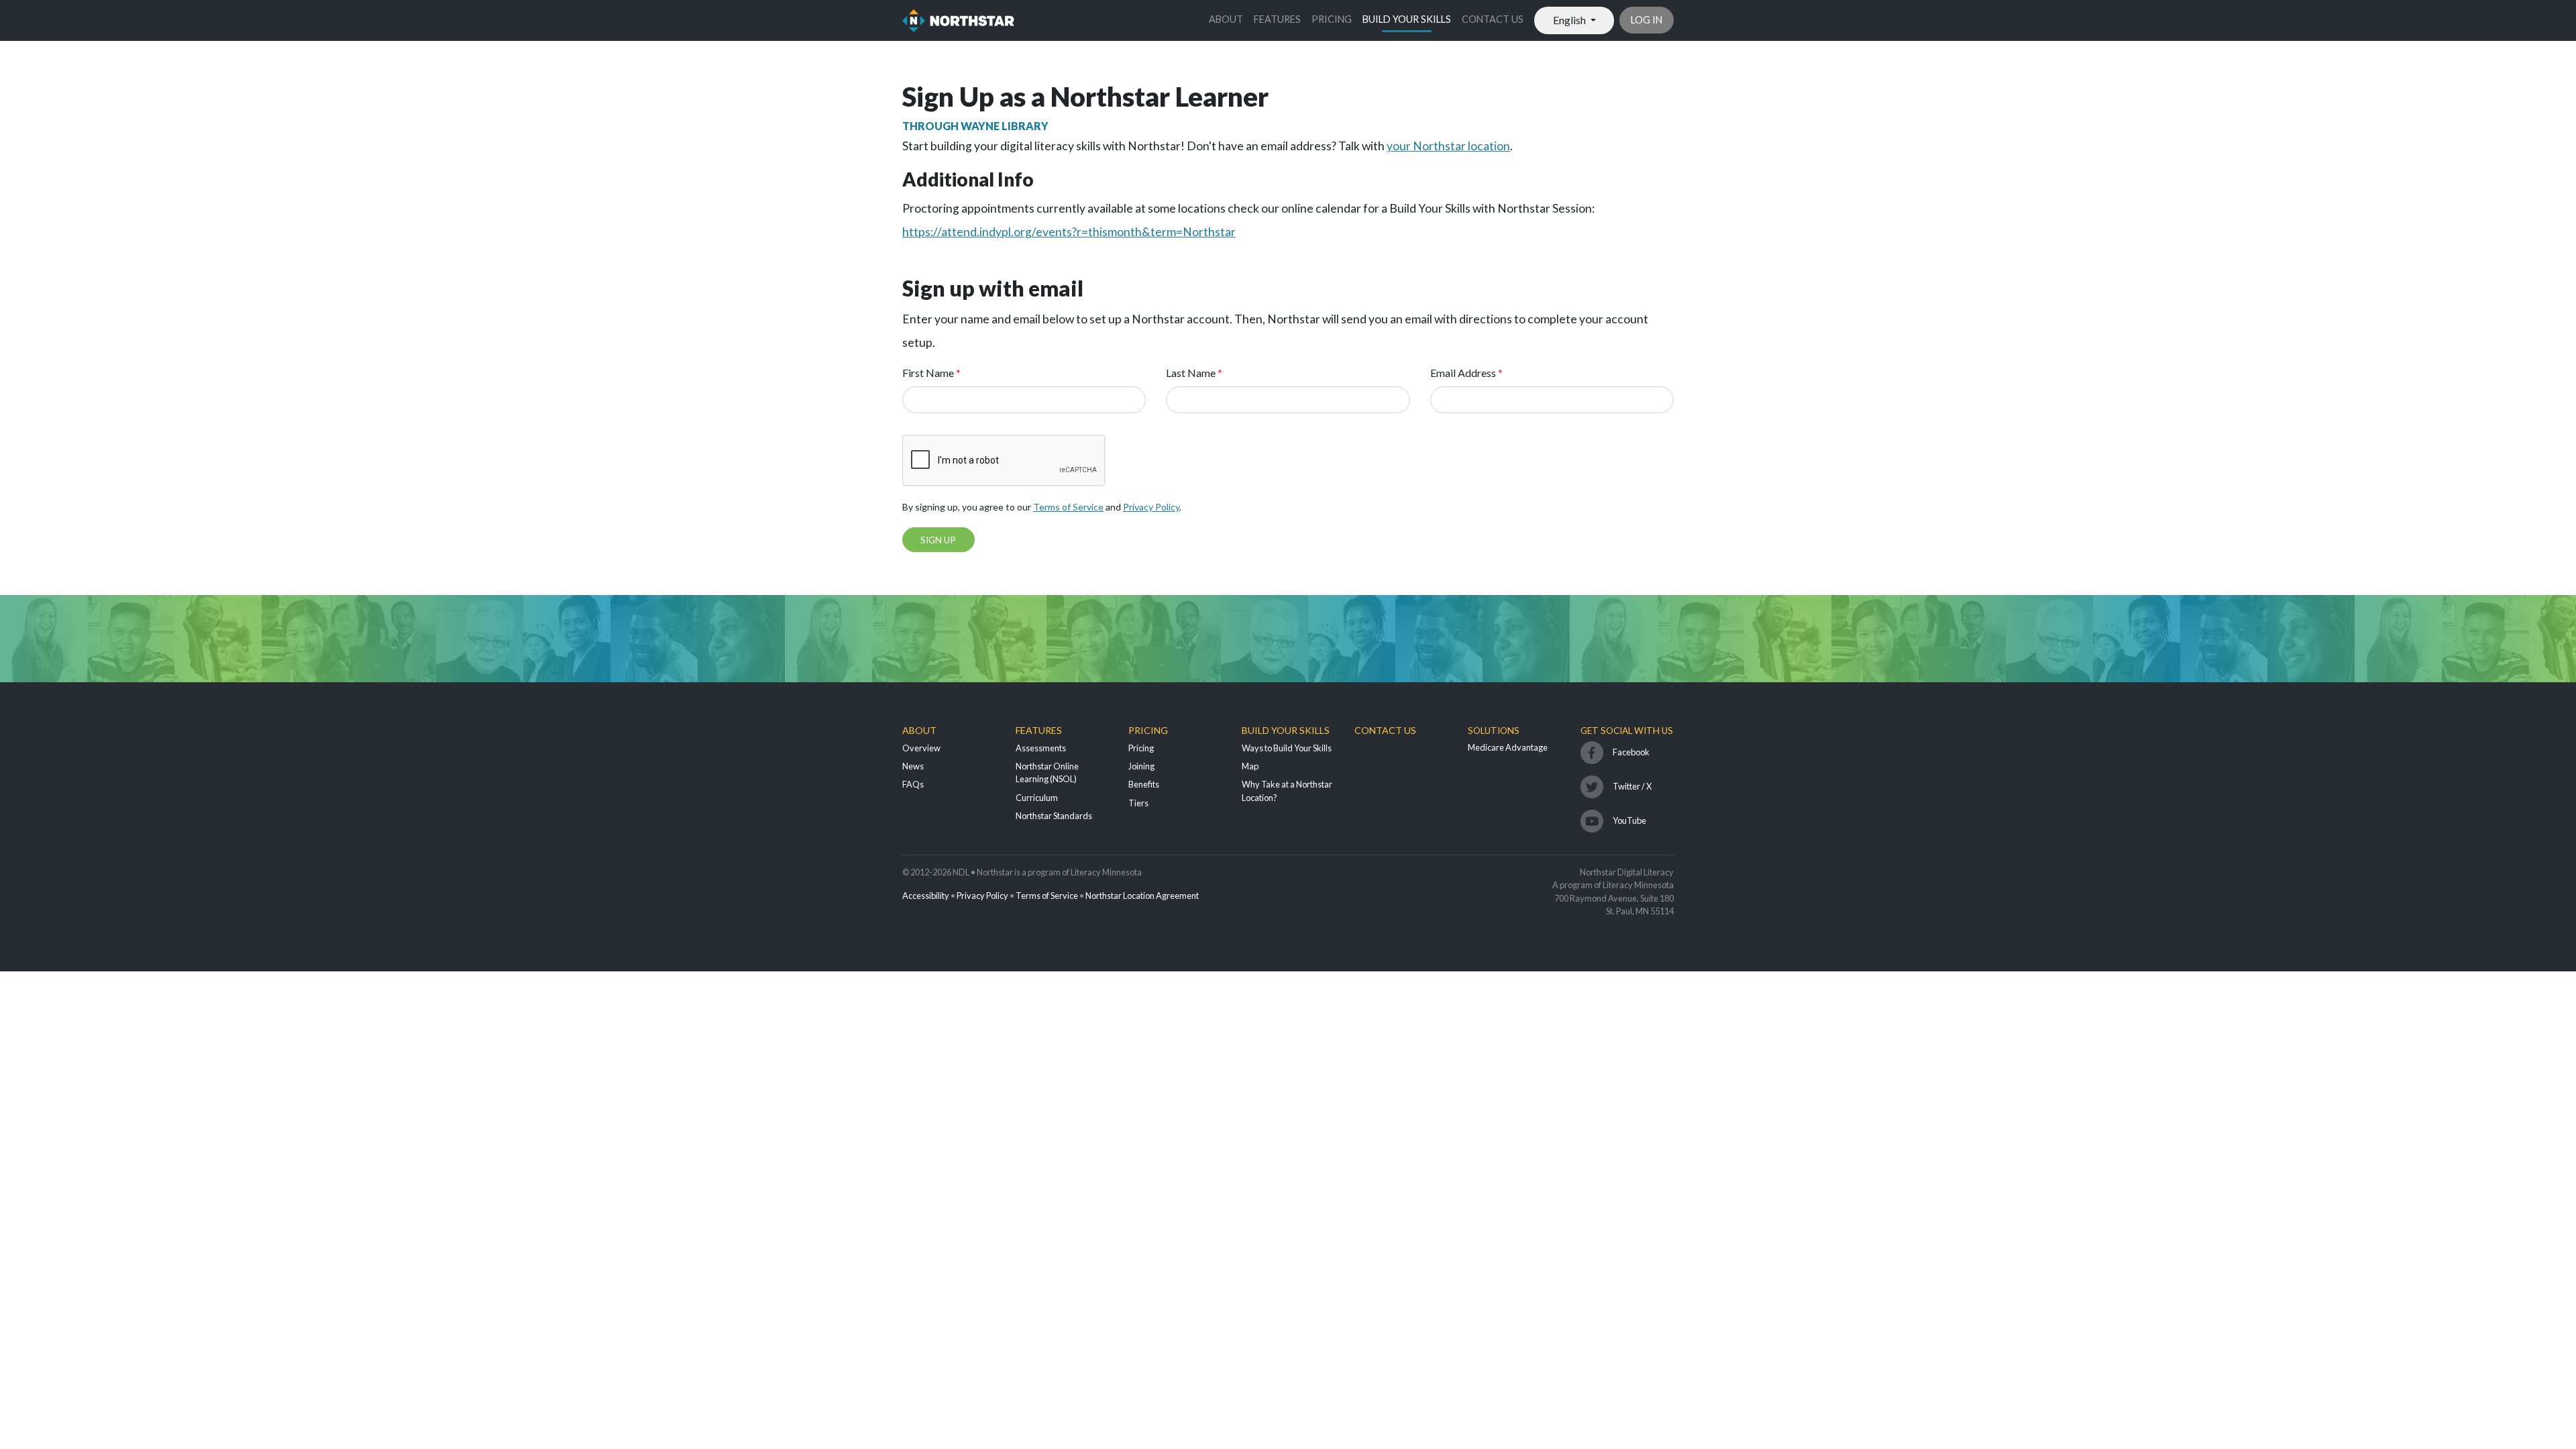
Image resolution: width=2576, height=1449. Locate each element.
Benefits (1144, 784)
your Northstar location (1448, 146)
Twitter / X (1632, 786)
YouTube (1629, 820)
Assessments (1041, 748)
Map (1250, 766)
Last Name (1194, 373)
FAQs (913, 784)
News (913, 766)
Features (1277, 19)
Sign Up (938, 540)
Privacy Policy (1151, 507)
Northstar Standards (1054, 816)
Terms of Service (1068, 507)
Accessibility (926, 896)
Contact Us (1493, 19)
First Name (931, 373)
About (1226, 19)
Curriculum (1037, 798)
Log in (1647, 20)
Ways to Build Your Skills (1287, 748)
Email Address (1466, 373)
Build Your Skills (1407, 19)
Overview (921, 748)
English (1570, 20)
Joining (1141, 766)
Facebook (1631, 752)
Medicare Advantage (1508, 747)
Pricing (1332, 19)
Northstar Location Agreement (1142, 896)
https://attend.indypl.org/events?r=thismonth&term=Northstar (1069, 232)
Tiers (1138, 803)
